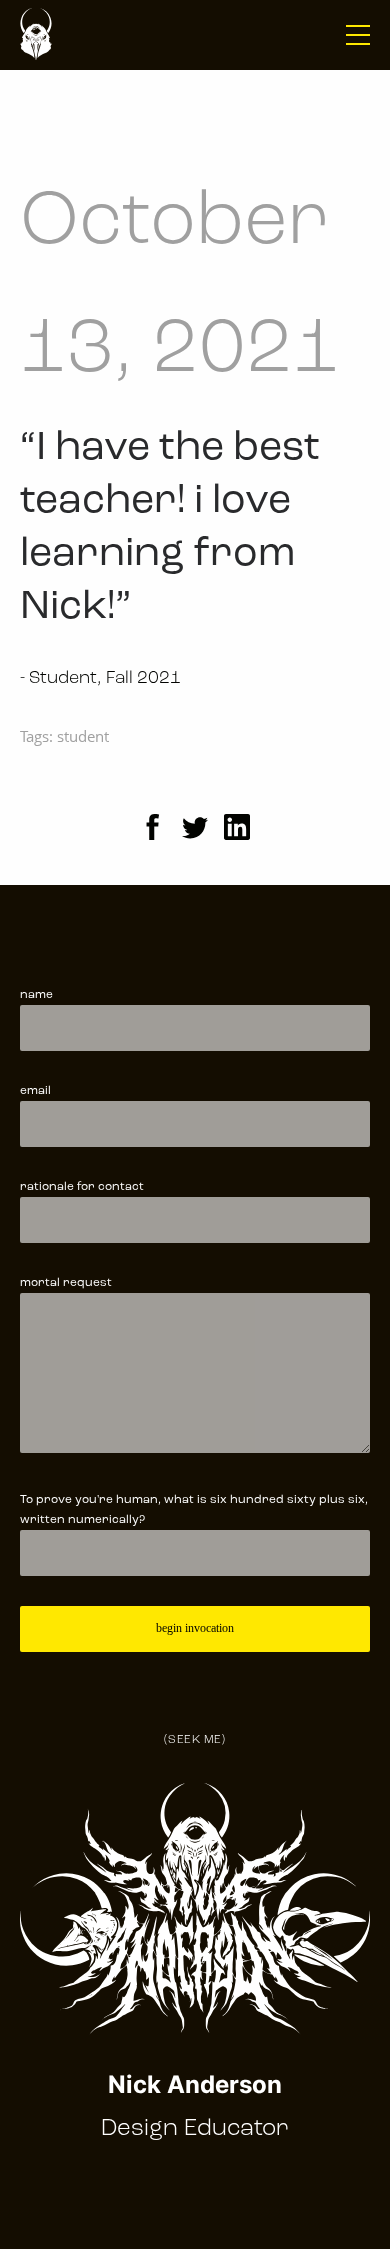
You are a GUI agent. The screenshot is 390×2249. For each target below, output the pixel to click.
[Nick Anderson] (36, 34)
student (83, 736)
